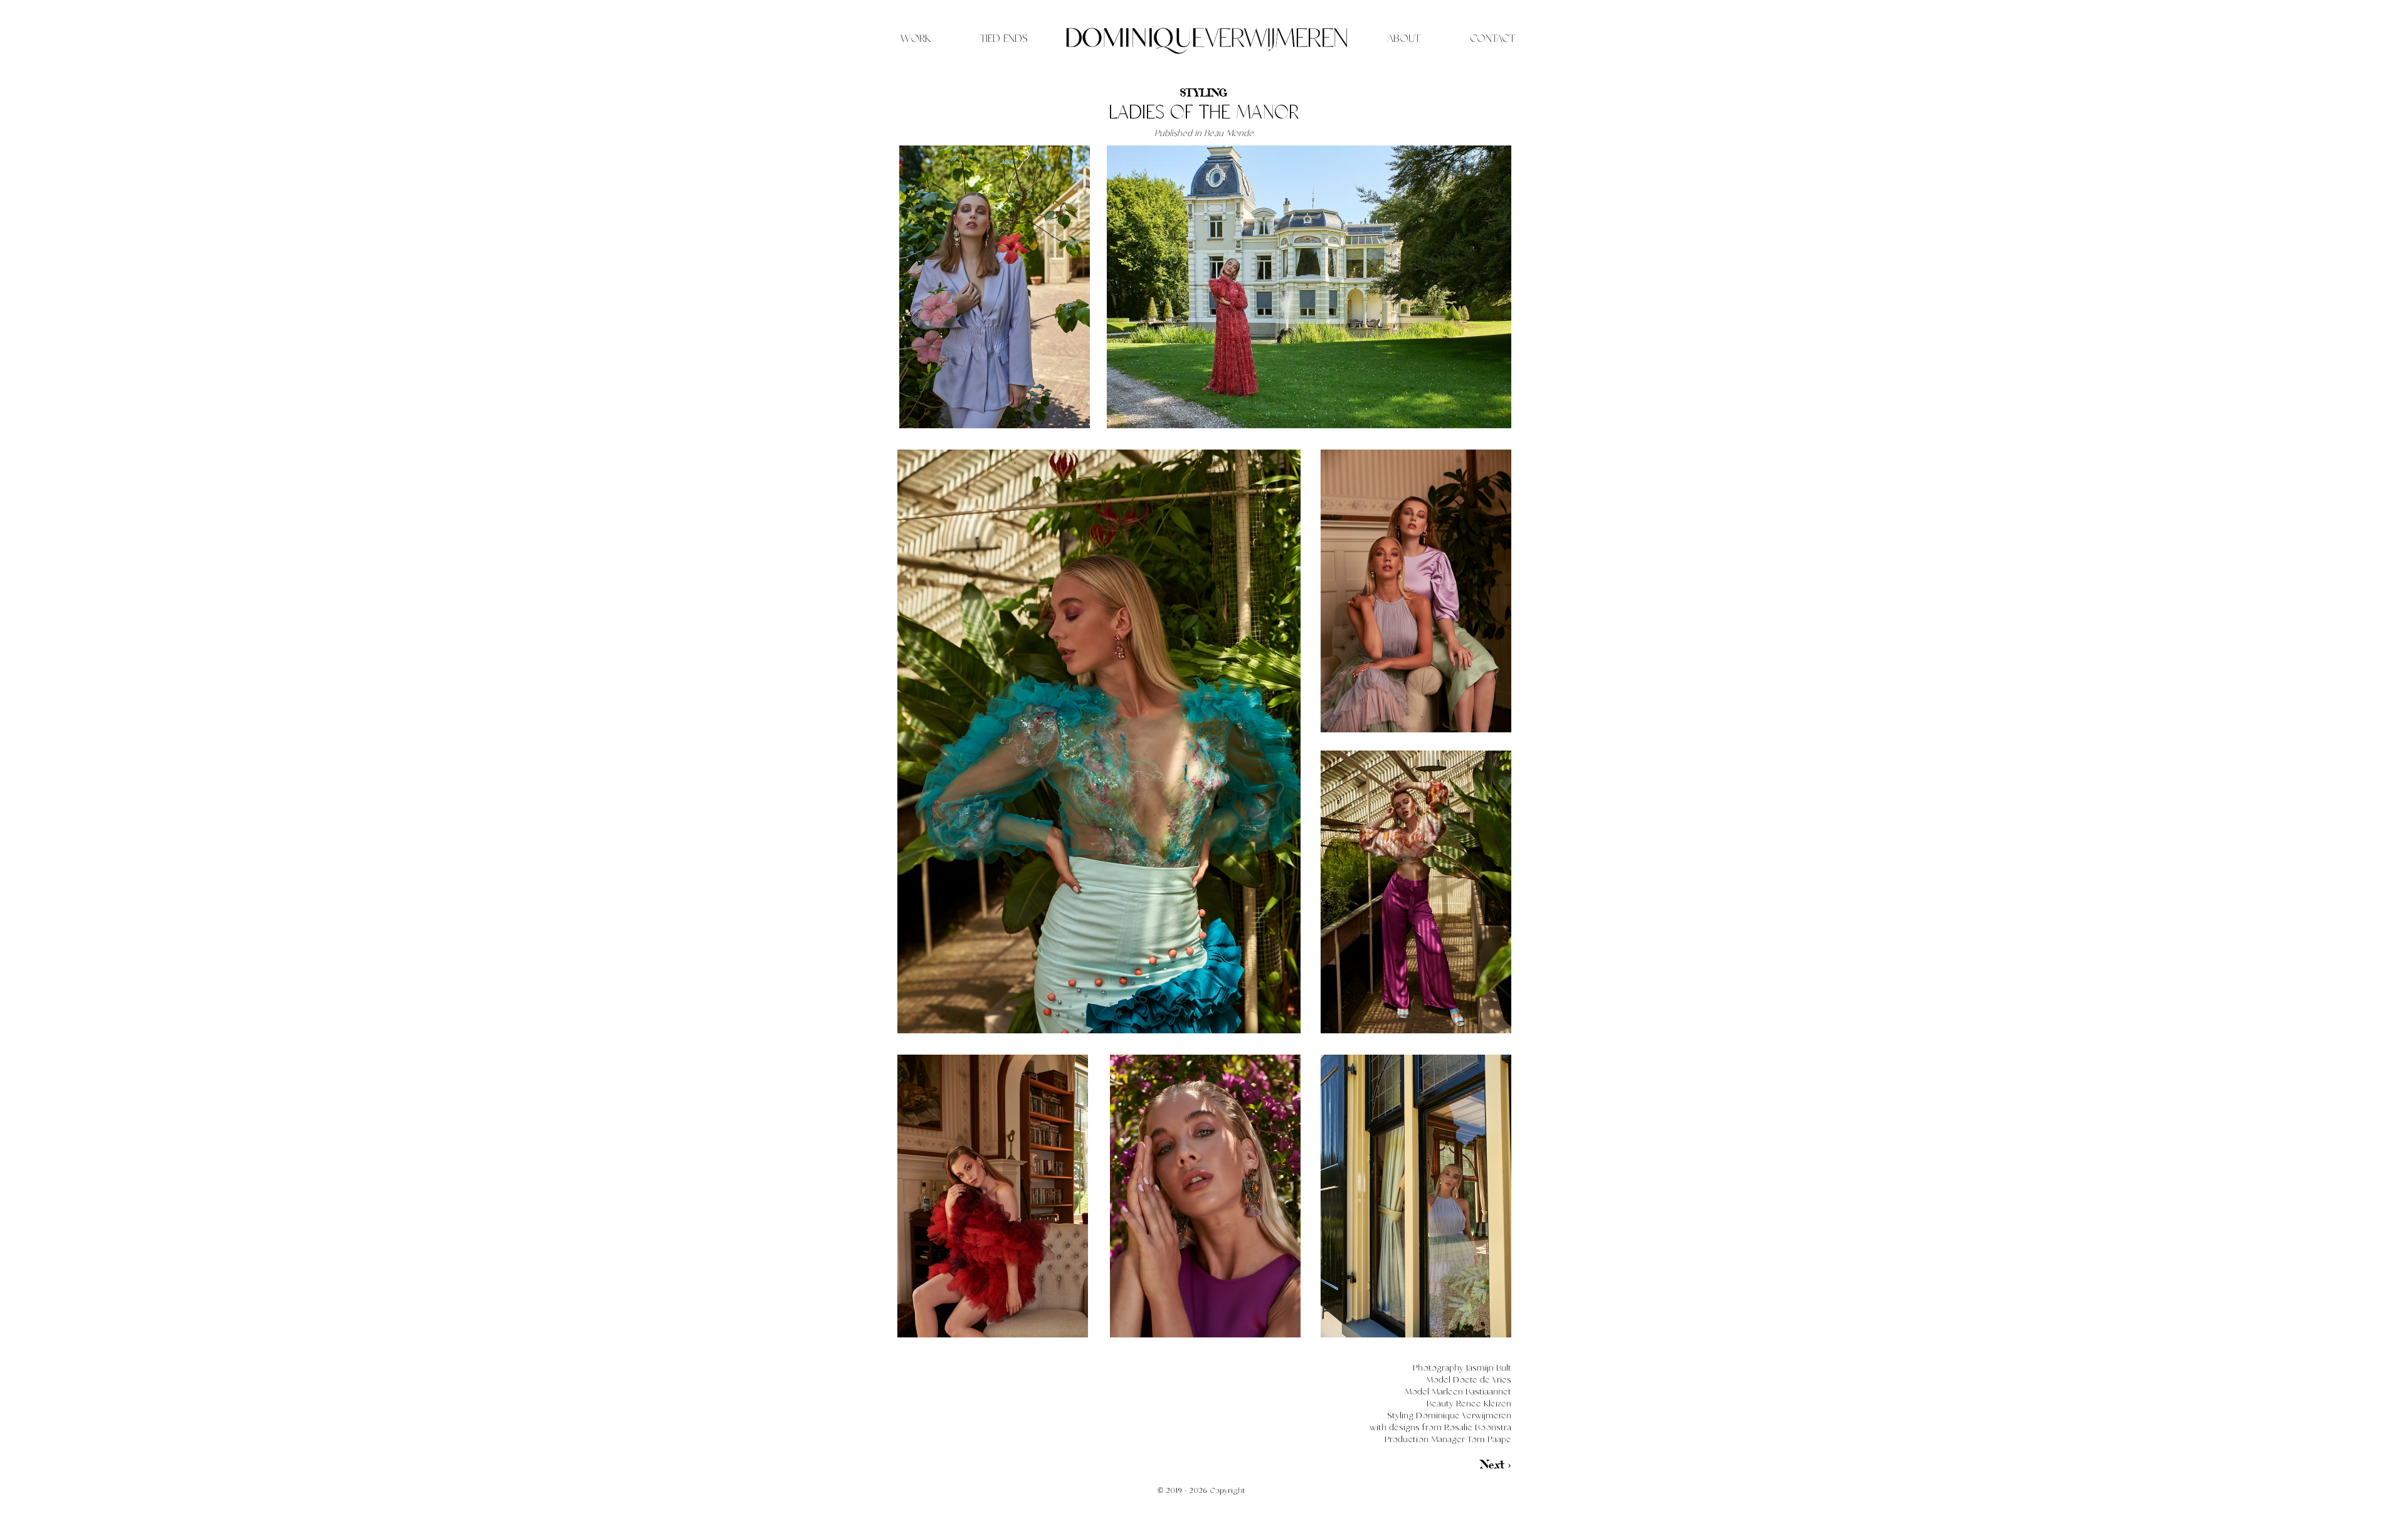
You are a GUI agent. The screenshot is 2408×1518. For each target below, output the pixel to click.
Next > (1495, 1464)
